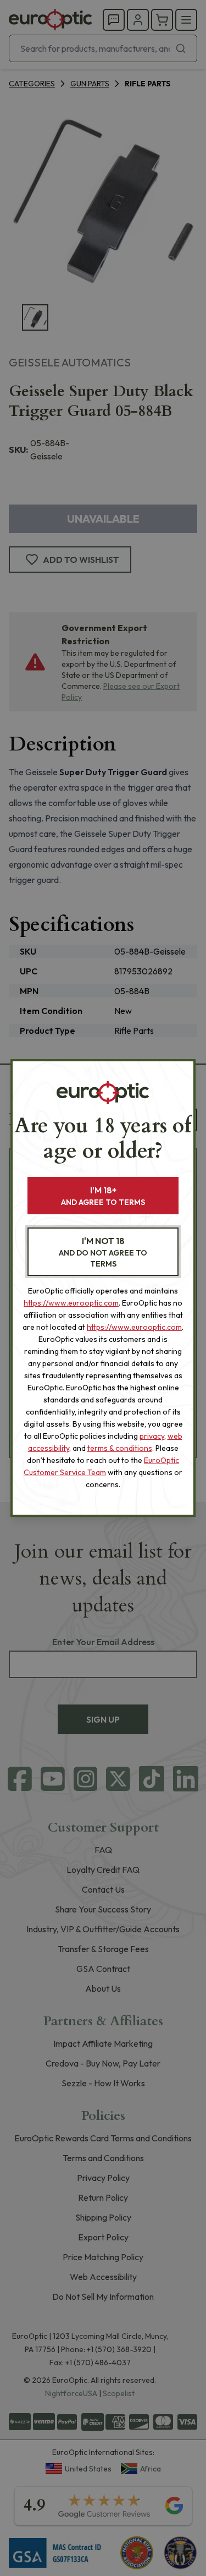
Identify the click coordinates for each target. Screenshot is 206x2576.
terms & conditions (120, 1448)
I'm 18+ (103, 1196)
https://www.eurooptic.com (71, 1303)
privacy (152, 1436)
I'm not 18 (103, 1252)
